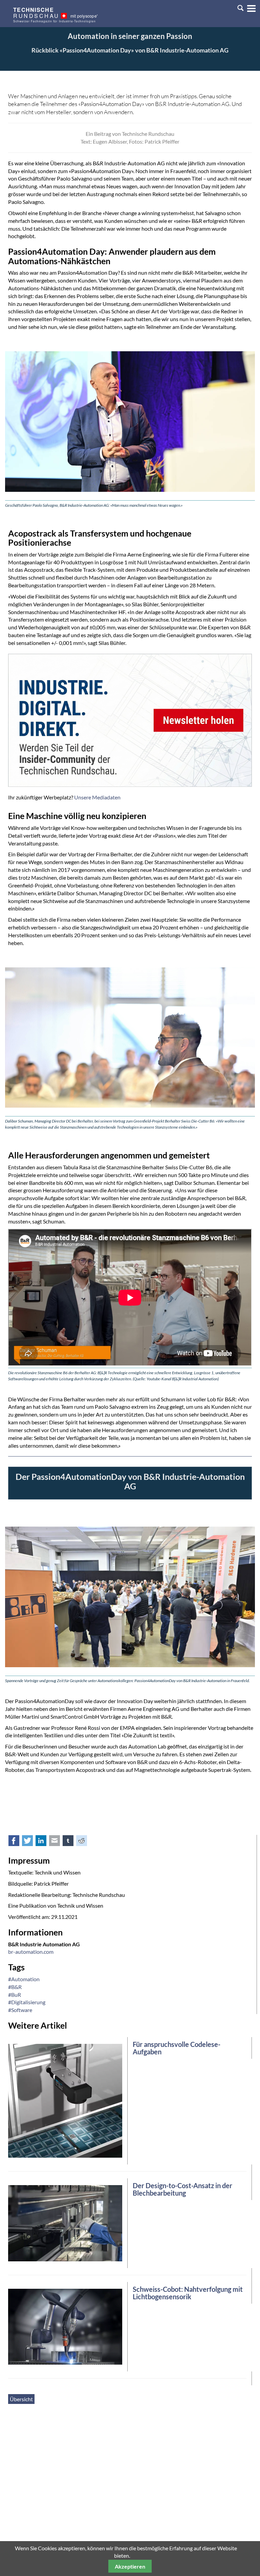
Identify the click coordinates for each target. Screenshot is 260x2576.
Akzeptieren (130, 2566)
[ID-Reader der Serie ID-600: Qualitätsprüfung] (65, 2100)
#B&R (15, 1987)
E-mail (58, 1842)
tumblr (72, 1842)
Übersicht (21, 2399)
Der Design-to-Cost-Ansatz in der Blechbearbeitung (182, 2189)
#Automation (24, 1979)
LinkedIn (45, 1842)
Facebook (18, 1842)
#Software (20, 2010)
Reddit (85, 1842)
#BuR (15, 1995)
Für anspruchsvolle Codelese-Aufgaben (177, 2048)
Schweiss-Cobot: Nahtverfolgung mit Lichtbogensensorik (188, 2293)
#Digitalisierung (27, 2002)
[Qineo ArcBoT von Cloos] (65, 2326)
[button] (249, 7)
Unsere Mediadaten (97, 797)
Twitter (31, 1842)
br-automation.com (31, 1952)
